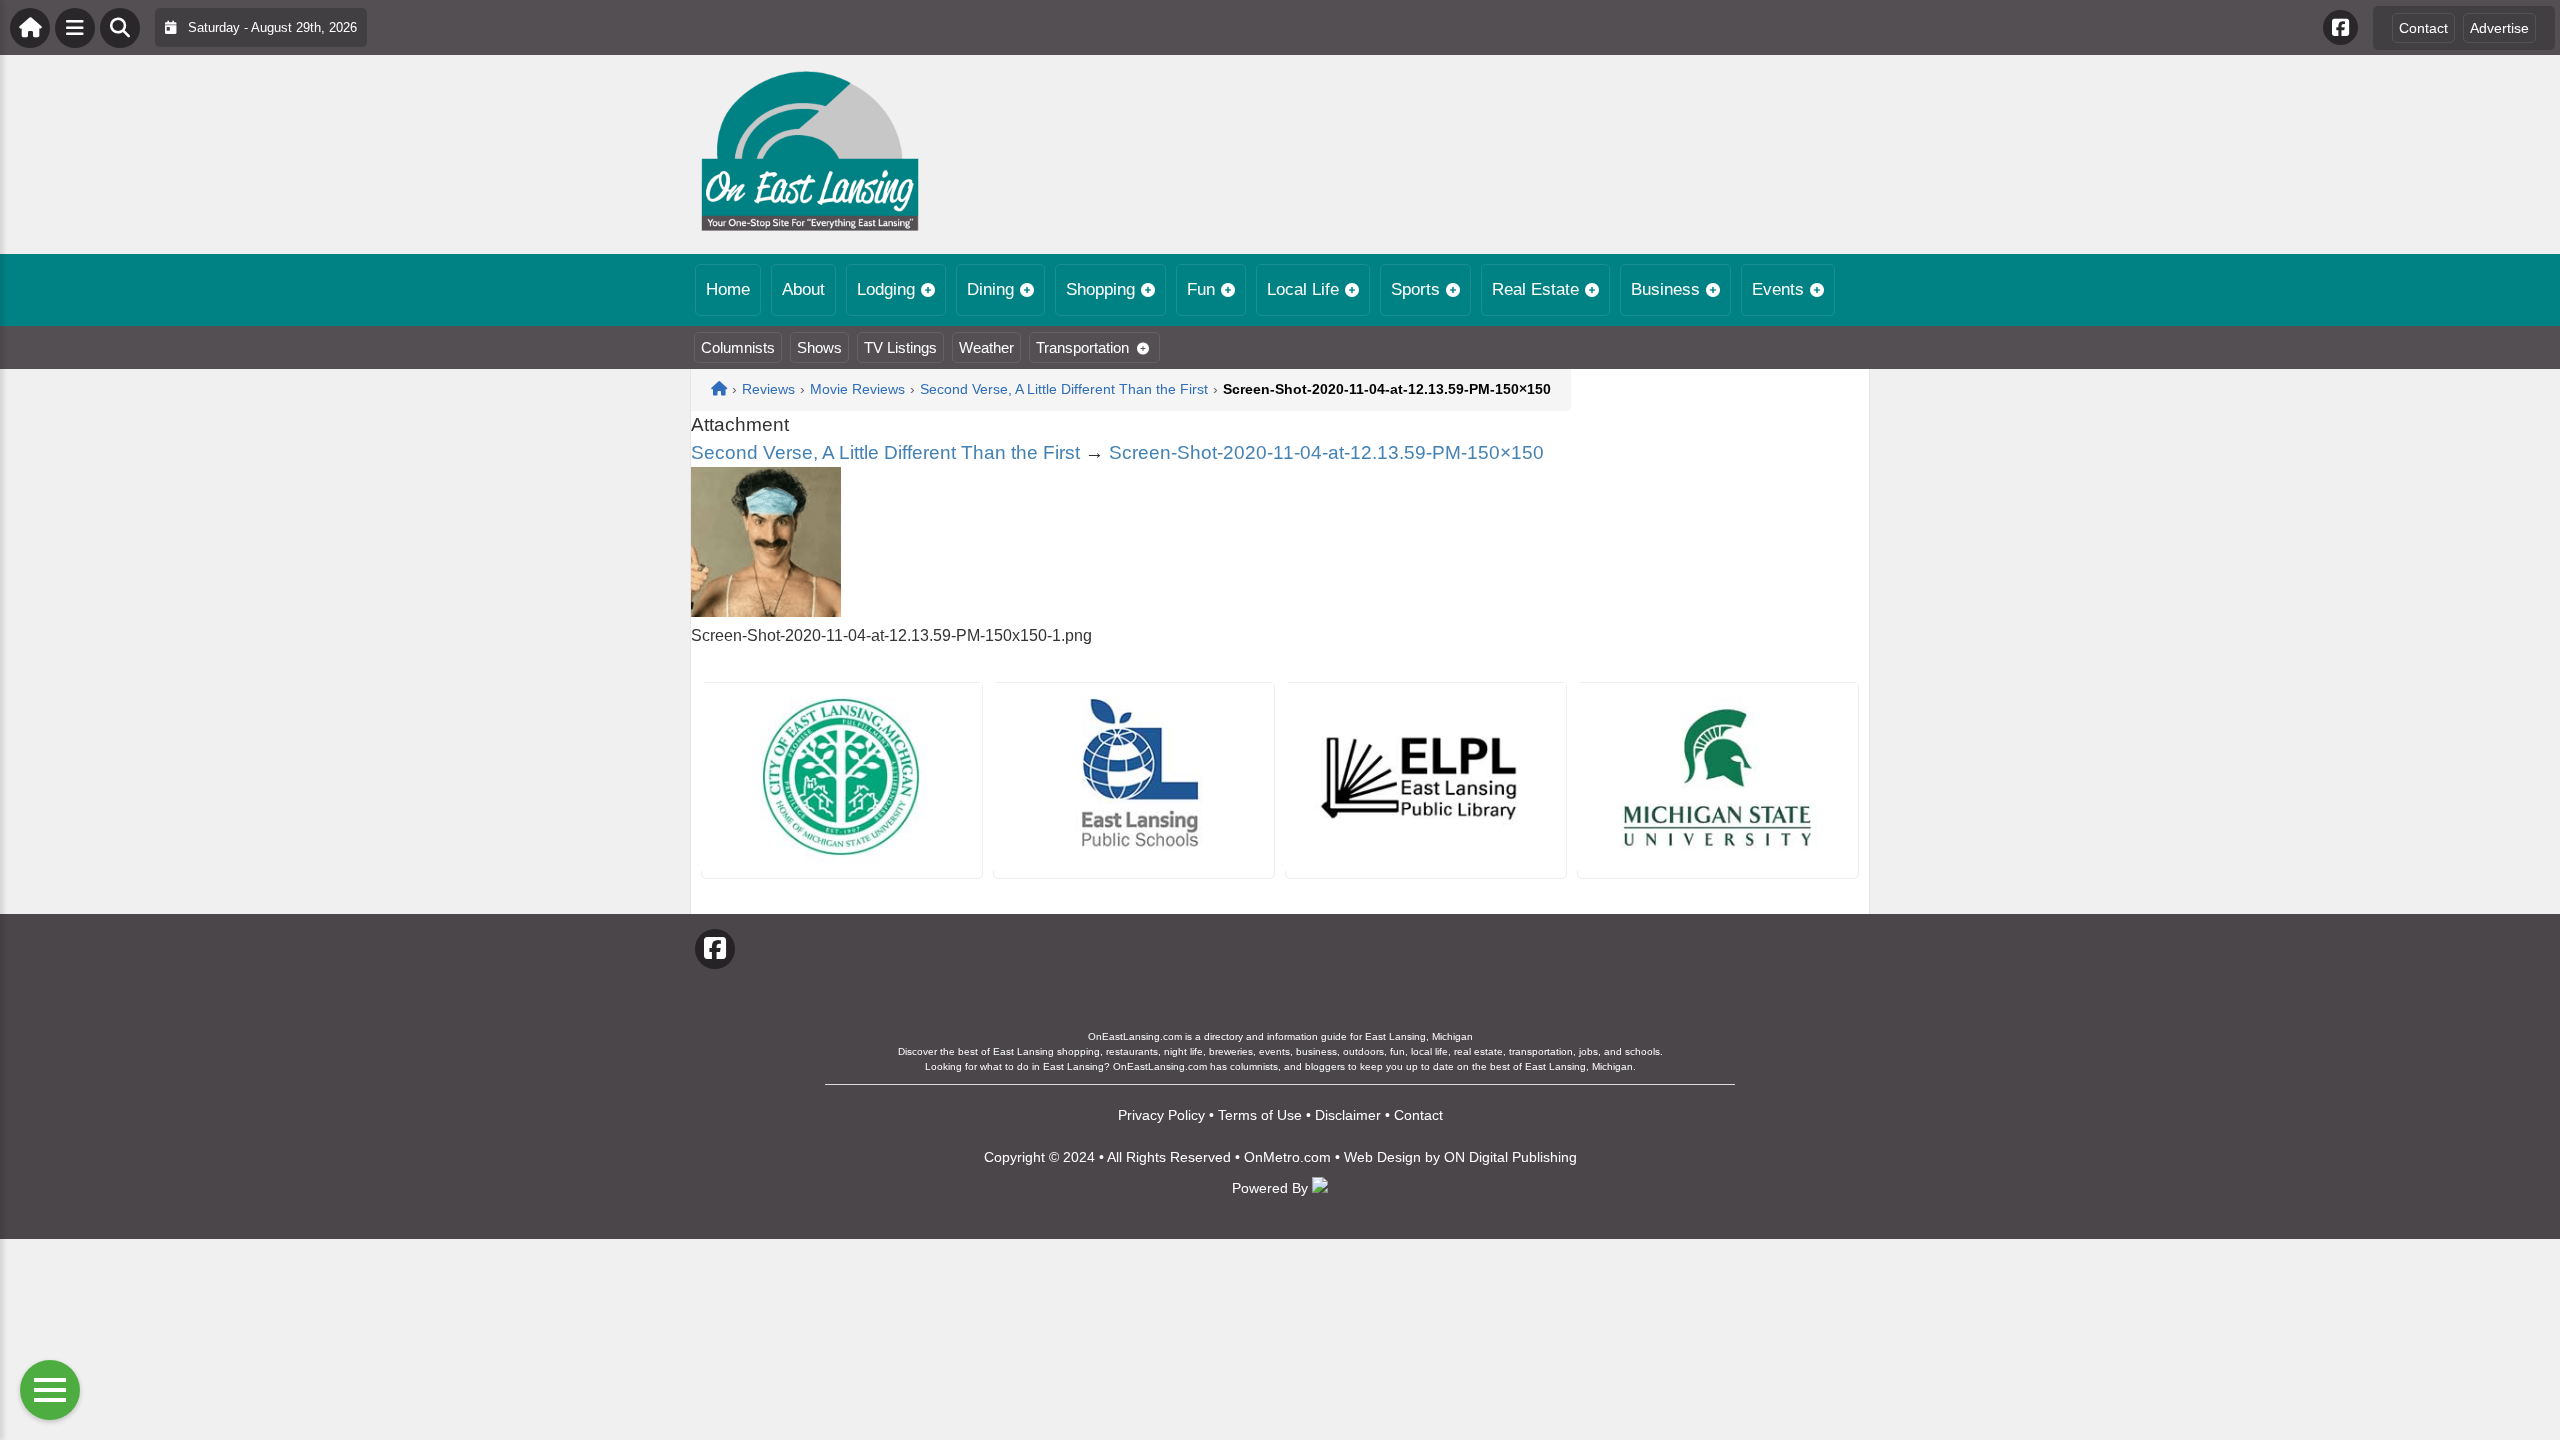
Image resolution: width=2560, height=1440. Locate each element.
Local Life (1303, 289)
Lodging (886, 289)
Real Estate (1535, 289)
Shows (819, 347)
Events (1778, 289)
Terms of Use (1260, 1115)
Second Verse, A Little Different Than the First (885, 452)
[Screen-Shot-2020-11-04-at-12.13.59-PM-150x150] (766, 611)
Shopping (1100, 289)
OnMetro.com (1287, 1157)
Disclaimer (1348, 1115)
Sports (1415, 289)
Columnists (738, 347)
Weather (986, 347)
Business (1665, 289)
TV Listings (900, 347)
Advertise (2499, 28)
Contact (2423, 28)
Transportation (1082, 347)
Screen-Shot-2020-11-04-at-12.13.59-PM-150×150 (1326, 452)
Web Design (1382, 1157)
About (803, 289)
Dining (990, 289)
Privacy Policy (1161, 1115)
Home (728, 289)
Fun (1201, 289)
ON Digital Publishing (1510, 1157)
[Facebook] (2340, 27)
